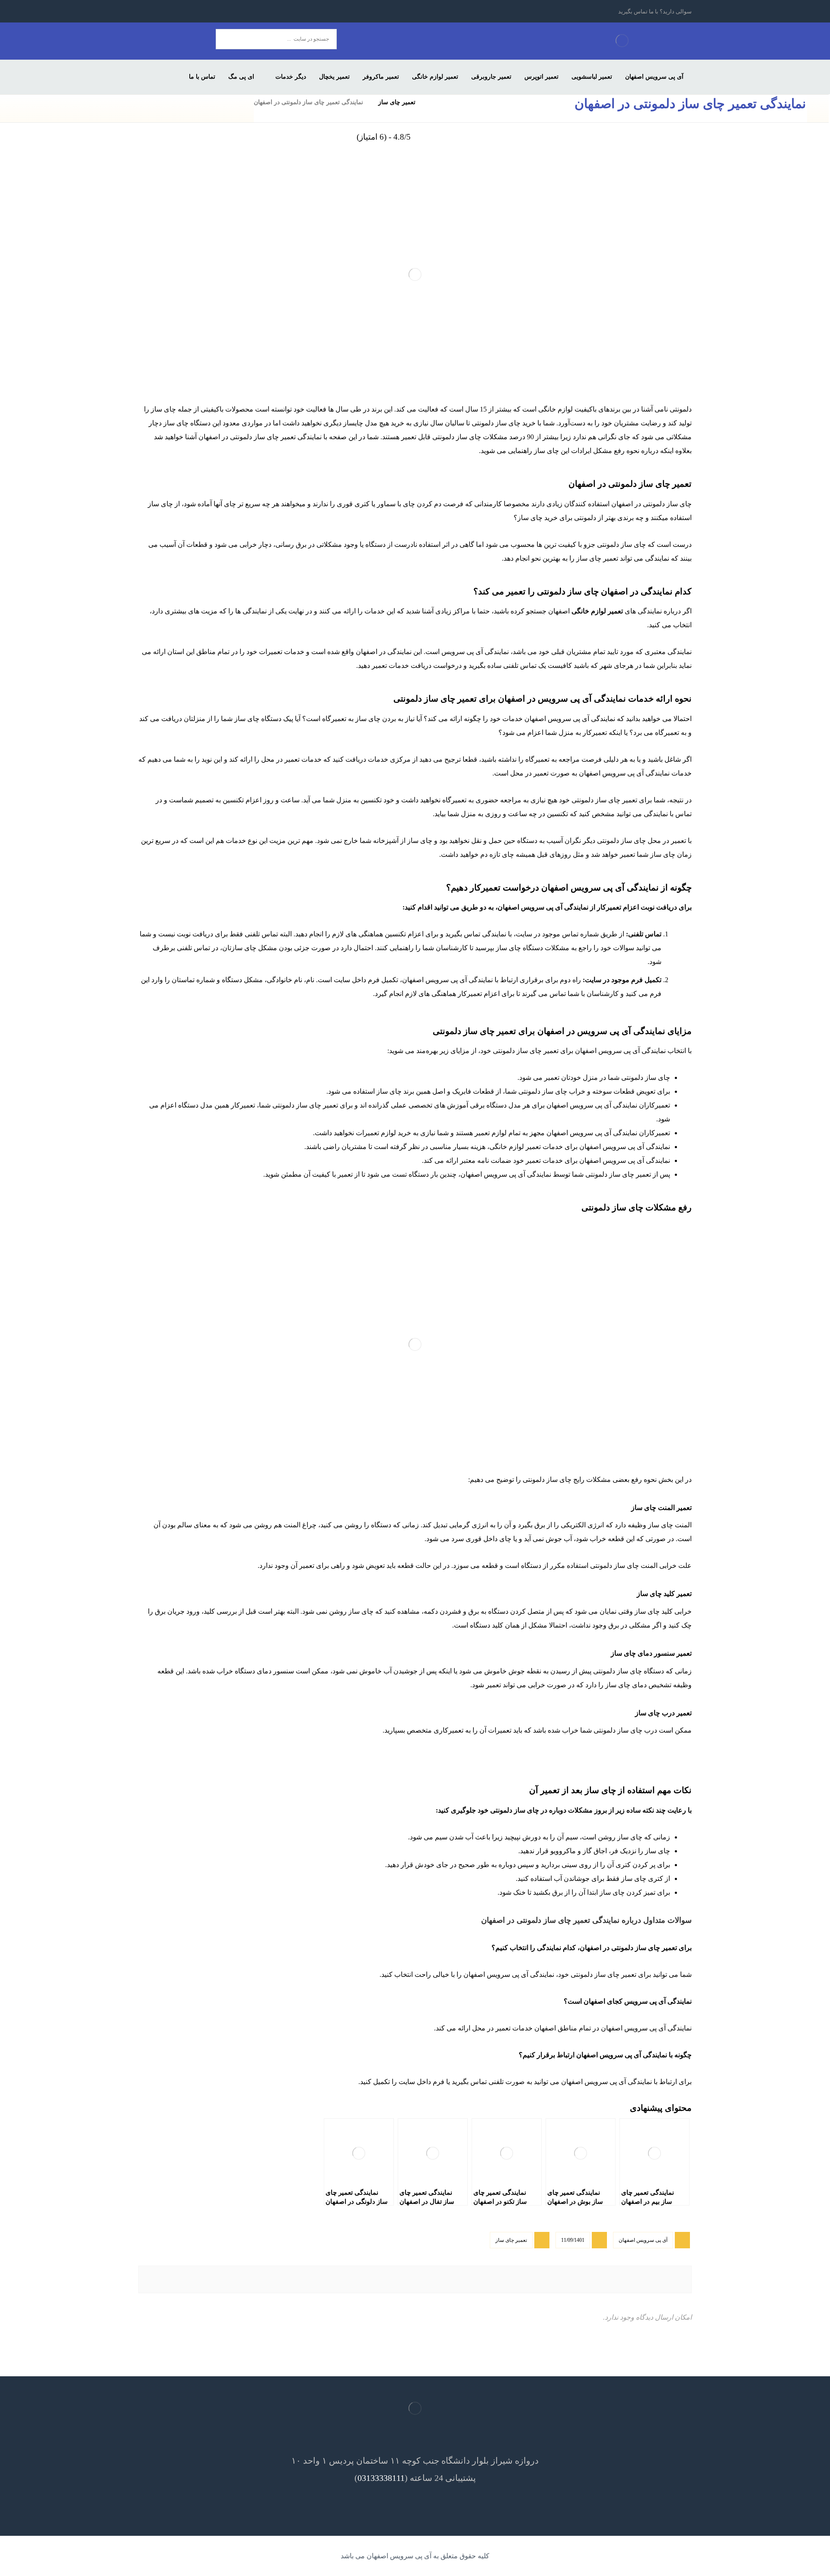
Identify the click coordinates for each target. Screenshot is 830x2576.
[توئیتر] (208, 11)
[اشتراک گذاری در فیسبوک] (642, 2279)
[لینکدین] (177, 11)
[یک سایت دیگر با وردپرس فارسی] (622, 40)
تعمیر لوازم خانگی (597, 611)
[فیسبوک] (224, 11)
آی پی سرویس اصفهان (643, 2240)
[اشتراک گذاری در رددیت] (370, 2279)
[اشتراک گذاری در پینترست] (460, 2279)
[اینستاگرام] (193, 11)
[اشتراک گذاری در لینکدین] (279, 2279)
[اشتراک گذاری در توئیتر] (551, 2279)
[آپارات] (146, 11)
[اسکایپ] (162, 11)
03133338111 (381, 2478)
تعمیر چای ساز (511, 2240)
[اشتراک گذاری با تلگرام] (188, 2279)
